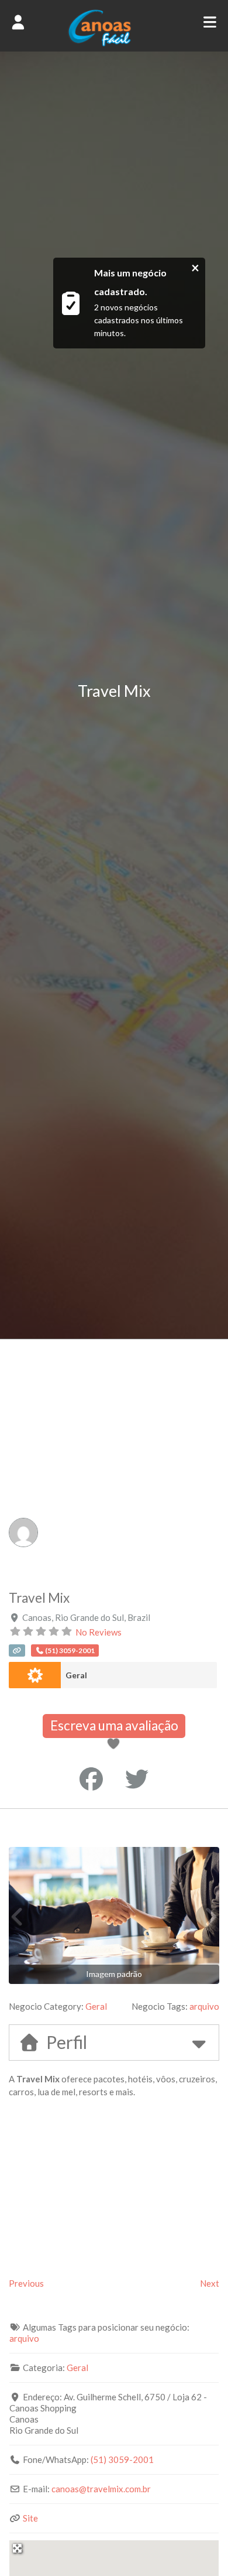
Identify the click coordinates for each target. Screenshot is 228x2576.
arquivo (204, 2006)
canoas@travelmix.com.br (101, 2489)
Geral (76, 1675)
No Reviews (99, 1632)
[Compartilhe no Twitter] (137, 1779)
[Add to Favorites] (115, 1744)
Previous (26, 2283)
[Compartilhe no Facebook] (91, 1779)
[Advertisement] (114, 1459)
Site (30, 2518)
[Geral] (35, 1675)
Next (210, 2283)
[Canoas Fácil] (114, 43)
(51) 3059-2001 (122, 2459)
